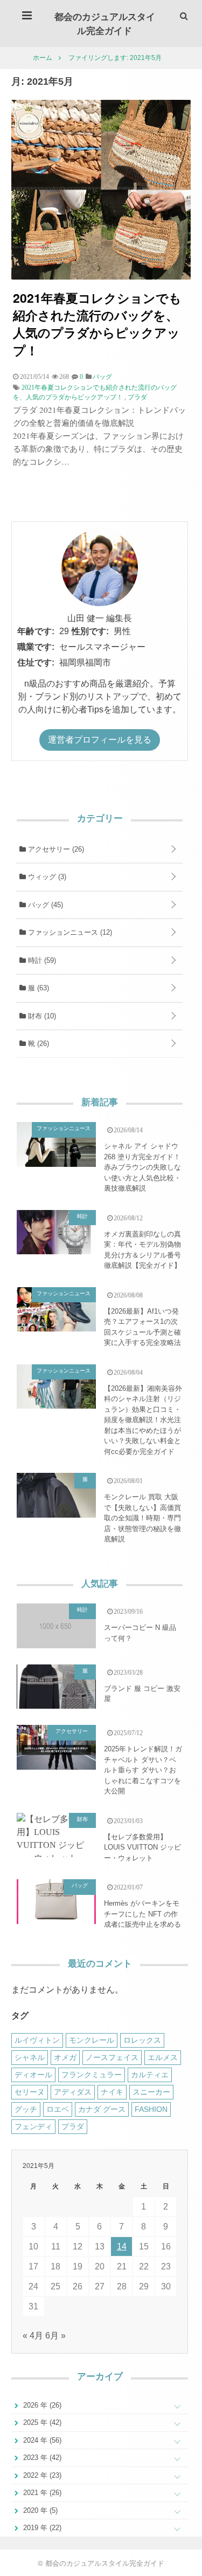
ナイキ (112, 2092)
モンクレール (92, 2040)
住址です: (36, 662)
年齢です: (36, 631)
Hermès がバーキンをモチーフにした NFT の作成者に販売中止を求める (142, 1914)
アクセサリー (55, 849)
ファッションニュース (69, 932)
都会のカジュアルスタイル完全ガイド (105, 23)
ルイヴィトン (37, 2040)
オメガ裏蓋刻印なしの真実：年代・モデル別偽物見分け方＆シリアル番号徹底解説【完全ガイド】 (142, 1250)
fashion (151, 2109)
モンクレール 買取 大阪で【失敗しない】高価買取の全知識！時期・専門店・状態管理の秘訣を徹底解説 (142, 1518)
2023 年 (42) (41, 2458)
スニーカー (151, 2092)
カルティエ (150, 2075)
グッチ (26, 2109)
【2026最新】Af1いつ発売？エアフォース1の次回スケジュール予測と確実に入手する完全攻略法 (142, 1327)
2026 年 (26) (41, 2405)
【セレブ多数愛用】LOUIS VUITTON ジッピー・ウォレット (142, 1847)
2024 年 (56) (41, 2440)
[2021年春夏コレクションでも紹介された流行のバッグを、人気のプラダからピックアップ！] (101, 277)
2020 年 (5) (39, 2510)
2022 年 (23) (41, 2475)
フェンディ (33, 2126)
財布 (41, 1016)
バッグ (44, 905)
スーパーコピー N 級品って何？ (140, 1633)
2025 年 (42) (41, 2422)
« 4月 (33, 2336)
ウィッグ (46, 877)
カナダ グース (102, 2109)
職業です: (36, 647)
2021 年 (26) (41, 2493)
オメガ (65, 2057)
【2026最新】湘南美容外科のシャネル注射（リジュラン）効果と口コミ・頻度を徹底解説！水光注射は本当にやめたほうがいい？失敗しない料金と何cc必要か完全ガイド (143, 1420)
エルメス (163, 2057)
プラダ (137, 397)
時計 (41, 960)
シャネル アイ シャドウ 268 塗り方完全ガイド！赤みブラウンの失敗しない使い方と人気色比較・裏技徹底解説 (142, 1167)
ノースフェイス (112, 2057)
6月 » (55, 2336)
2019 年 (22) (41, 2528)
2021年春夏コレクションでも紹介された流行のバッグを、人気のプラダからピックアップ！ (97, 324)
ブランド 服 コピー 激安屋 (142, 1694)
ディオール (33, 2075)
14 (122, 2247)
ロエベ (58, 2109)
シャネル (30, 2057)
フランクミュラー (92, 2075)
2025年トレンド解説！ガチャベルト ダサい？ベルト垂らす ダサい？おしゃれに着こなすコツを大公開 (143, 1770)
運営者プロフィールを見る (100, 740)
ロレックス (142, 2040)
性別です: (90, 631)
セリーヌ (30, 2092)
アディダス (73, 2092)
